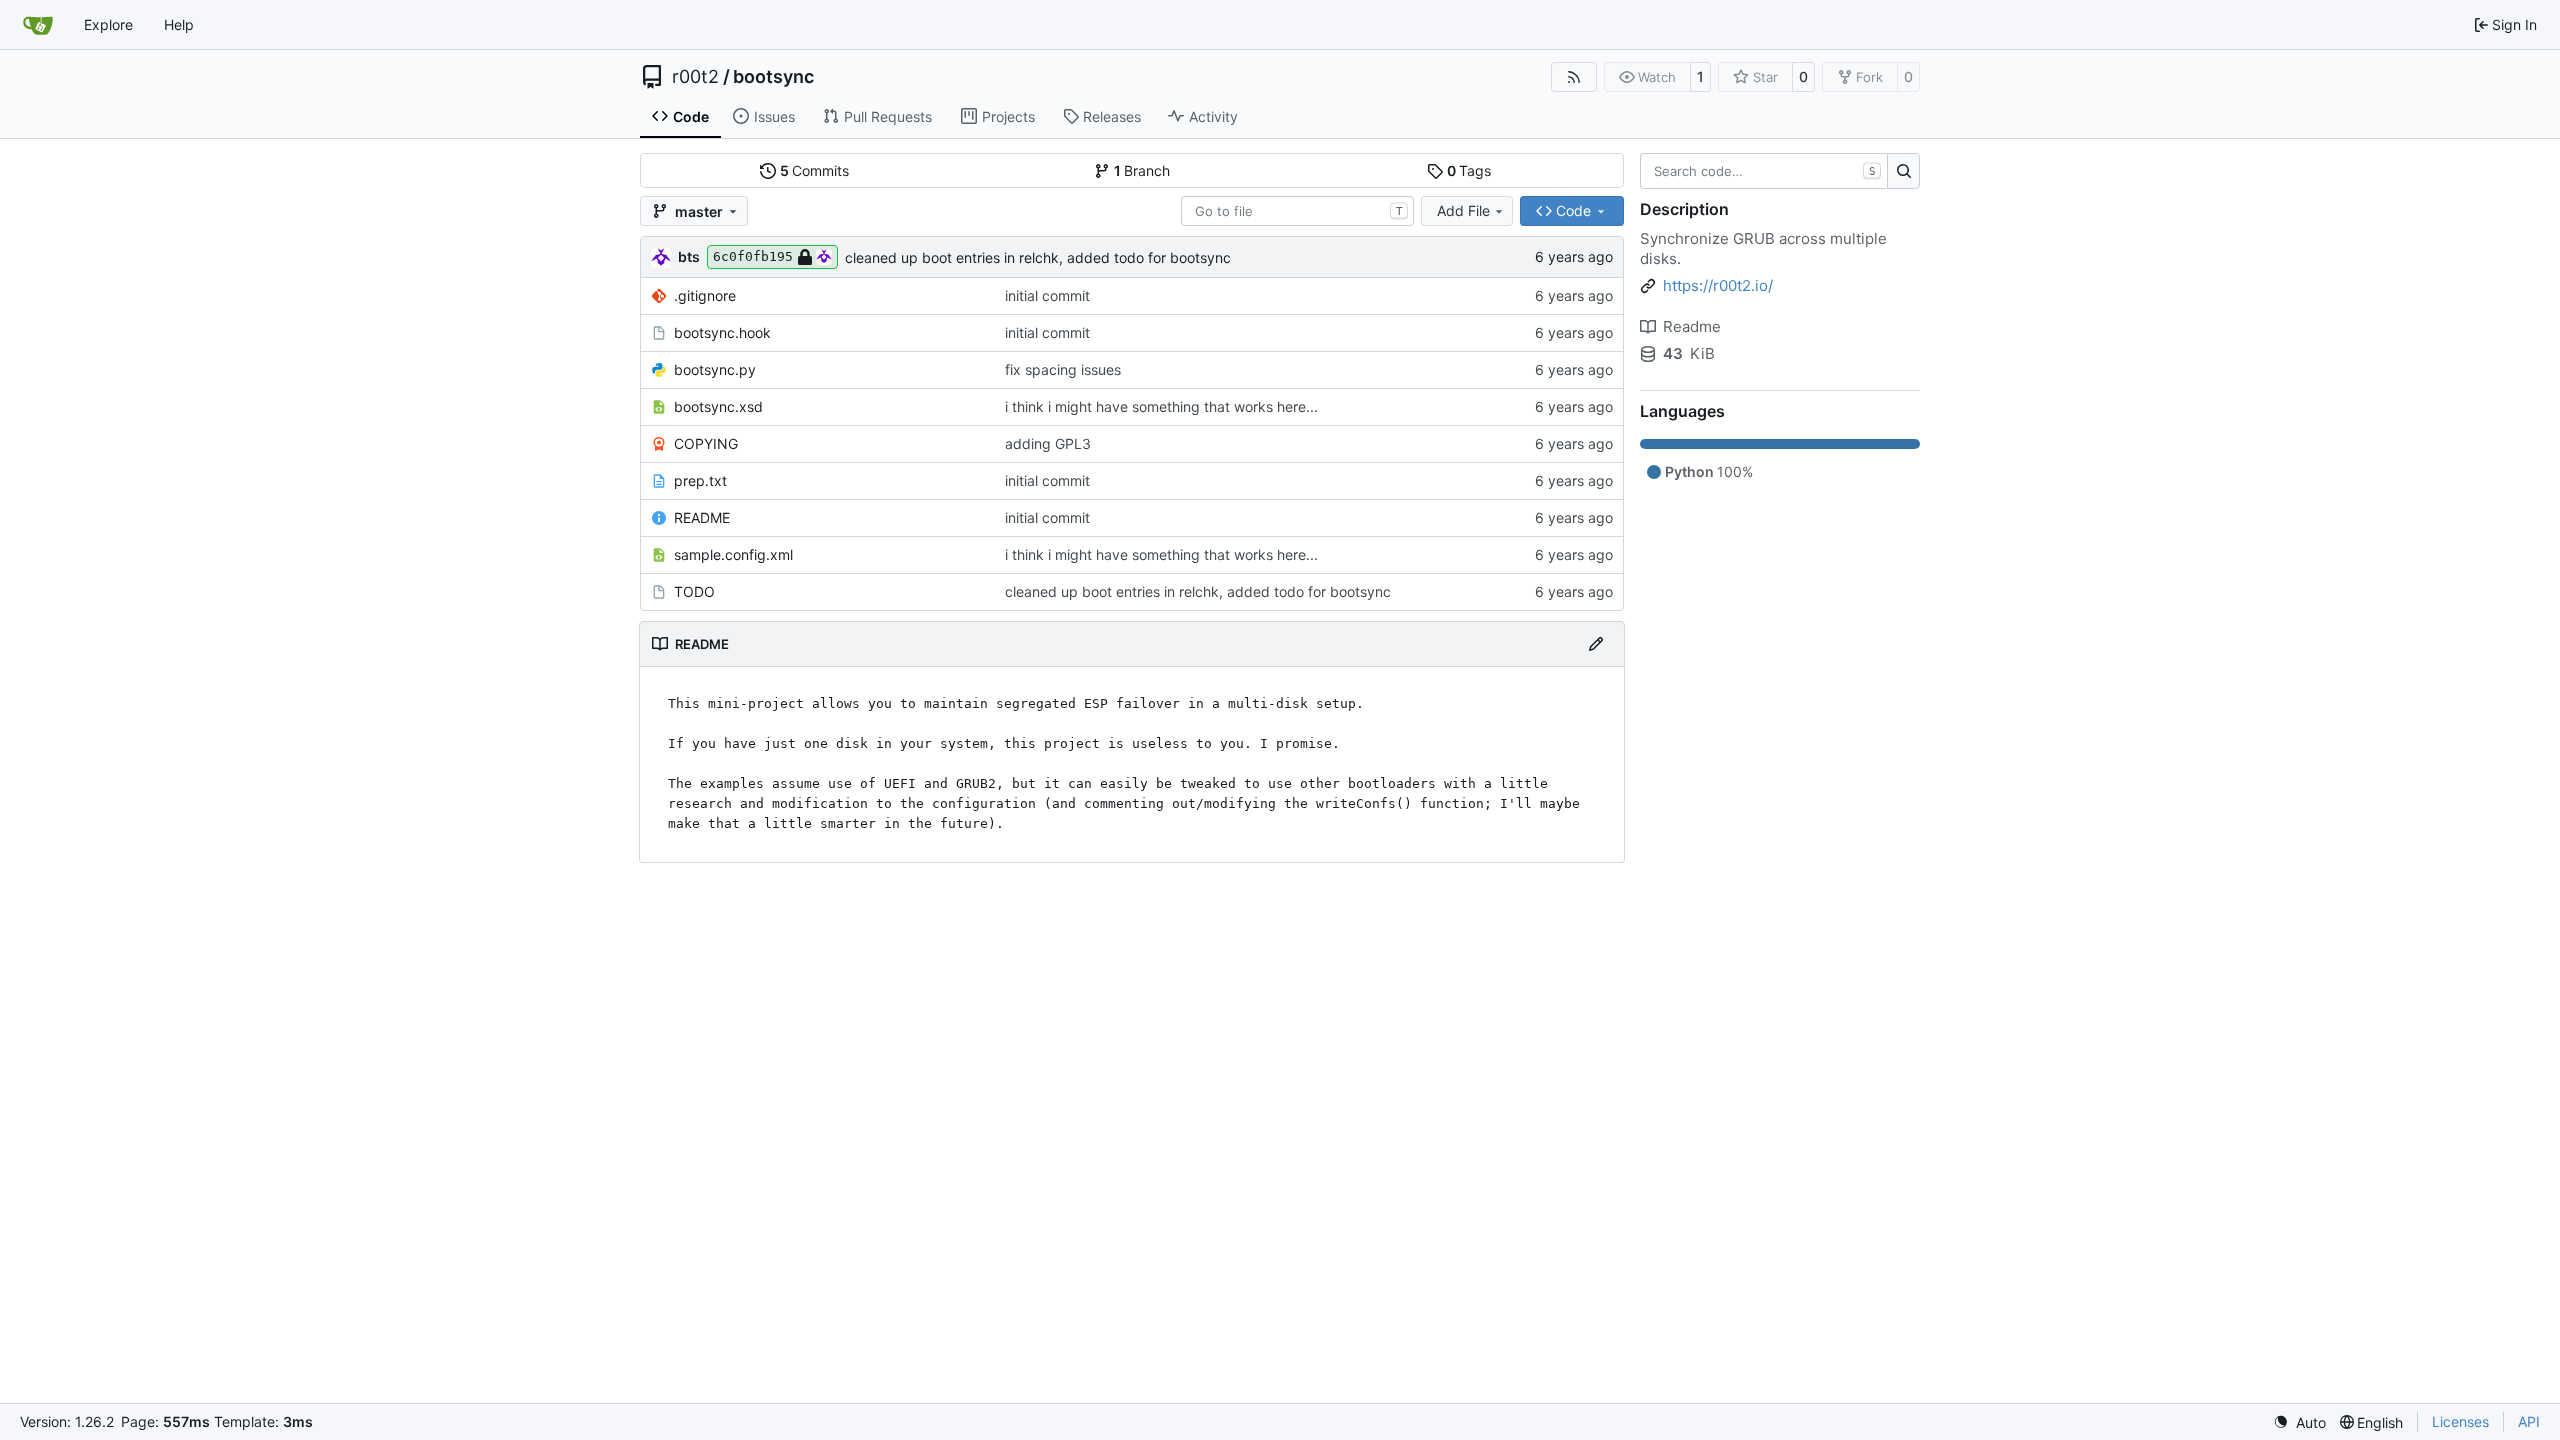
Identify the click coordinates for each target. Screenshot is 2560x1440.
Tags (1469, 170)
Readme (1692, 326)
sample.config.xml (733, 554)
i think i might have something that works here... (1161, 406)
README (702, 517)
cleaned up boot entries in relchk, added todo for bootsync (1038, 257)
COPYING (706, 443)
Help (179, 24)
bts (689, 256)
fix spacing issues (1063, 369)
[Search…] (1903, 171)
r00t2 (695, 77)
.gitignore (705, 295)
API (2529, 1421)
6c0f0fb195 (753, 256)
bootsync (773, 77)
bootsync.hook (722, 332)
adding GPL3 (1048, 443)
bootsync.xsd (718, 406)
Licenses (2460, 1421)
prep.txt (700, 480)
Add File (1463, 210)
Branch (1142, 170)
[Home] (38, 25)
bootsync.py (715, 369)
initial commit (1047, 295)
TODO (694, 591)
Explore (108, 24)
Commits (815, 170)
